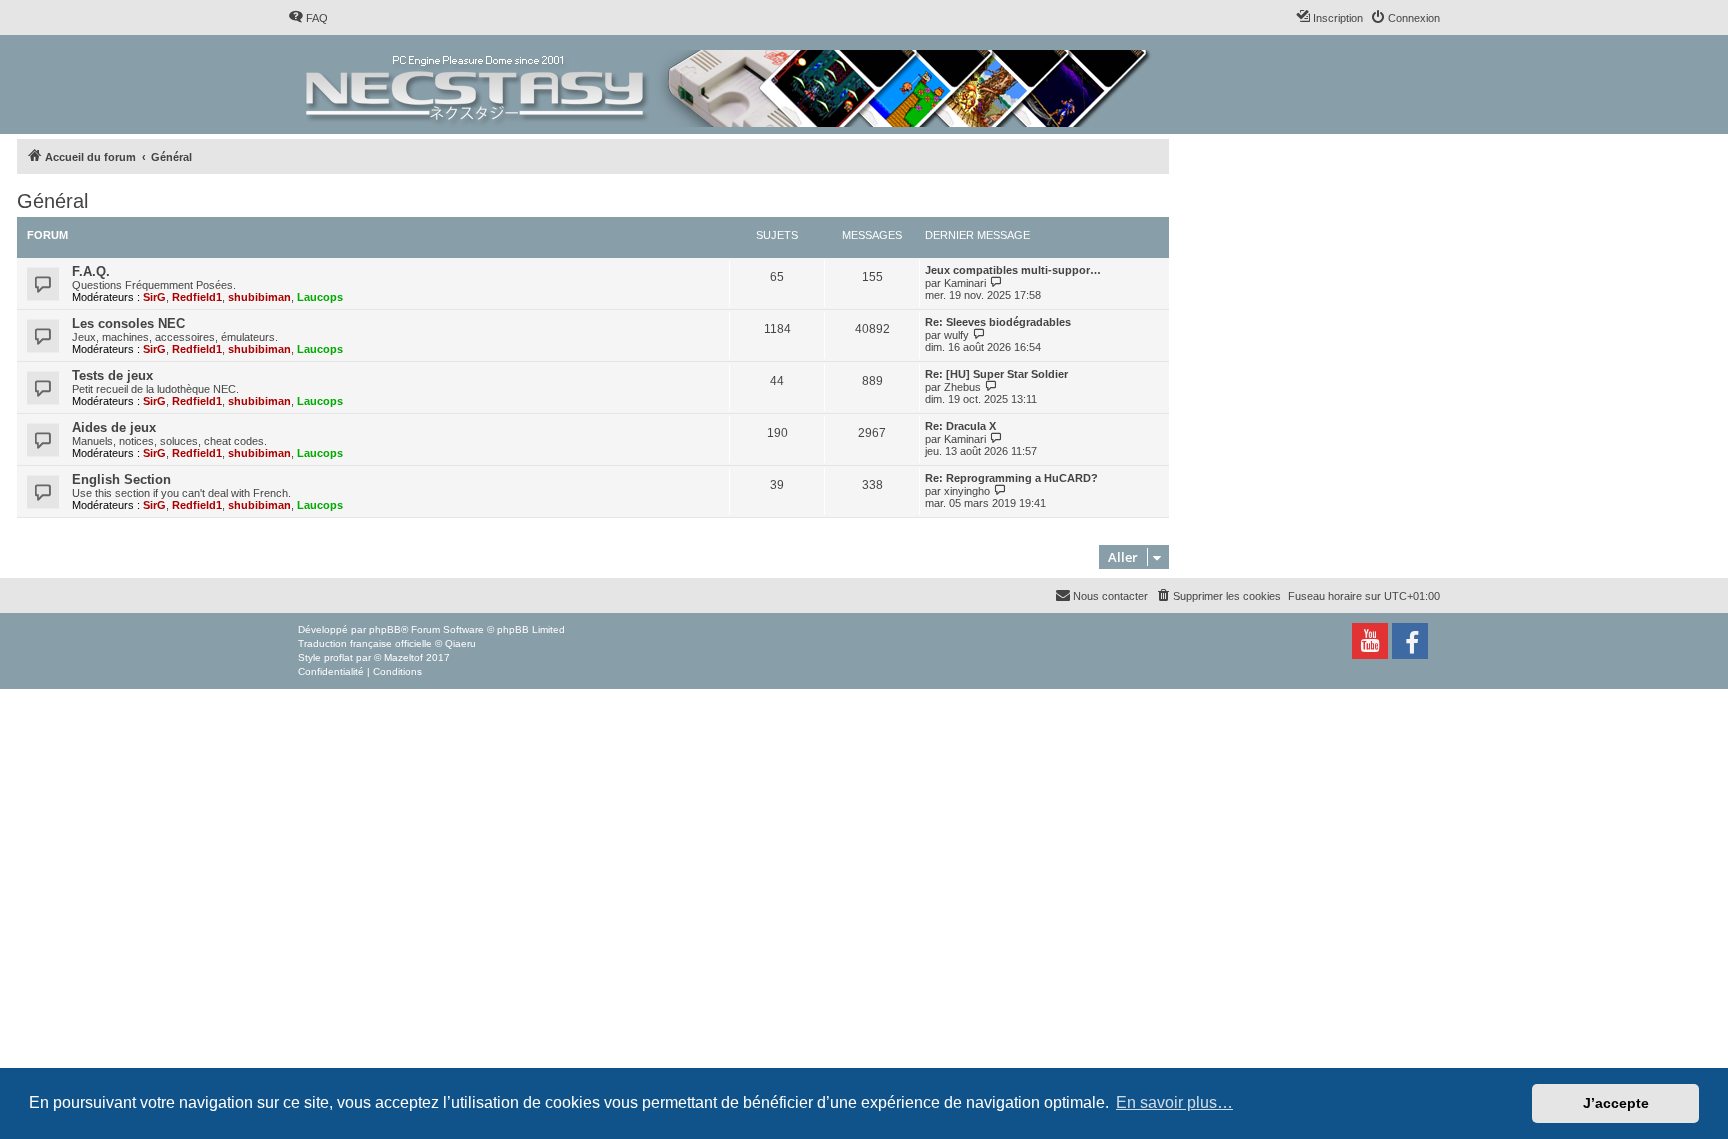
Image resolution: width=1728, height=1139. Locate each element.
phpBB (385, 629)
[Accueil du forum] (729, 84)
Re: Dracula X (960, 426)
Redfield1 (197, 297)
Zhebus (962, 387)
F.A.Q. (91, 271)
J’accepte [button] (1616, 1103)
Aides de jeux (114, 427)
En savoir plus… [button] (1174, 1102)
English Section (121, 479)
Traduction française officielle (365, 643)
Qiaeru (460, 643)
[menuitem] (308, 18)
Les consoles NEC (128, 323)
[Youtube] (1370, 641)
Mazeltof (403, 657)
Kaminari (965, 283)
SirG (154, 297)
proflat (338, 657)
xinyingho (967, 491)
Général (52, 201)
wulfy (956, 335)
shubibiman (259, 297)
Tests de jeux (112, 375)
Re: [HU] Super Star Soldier (996, 374)
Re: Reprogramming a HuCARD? (1011, 478)
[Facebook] (1410, 641)
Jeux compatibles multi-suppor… (1013, 270)
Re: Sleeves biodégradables (998, 322)
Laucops (320, 297)
